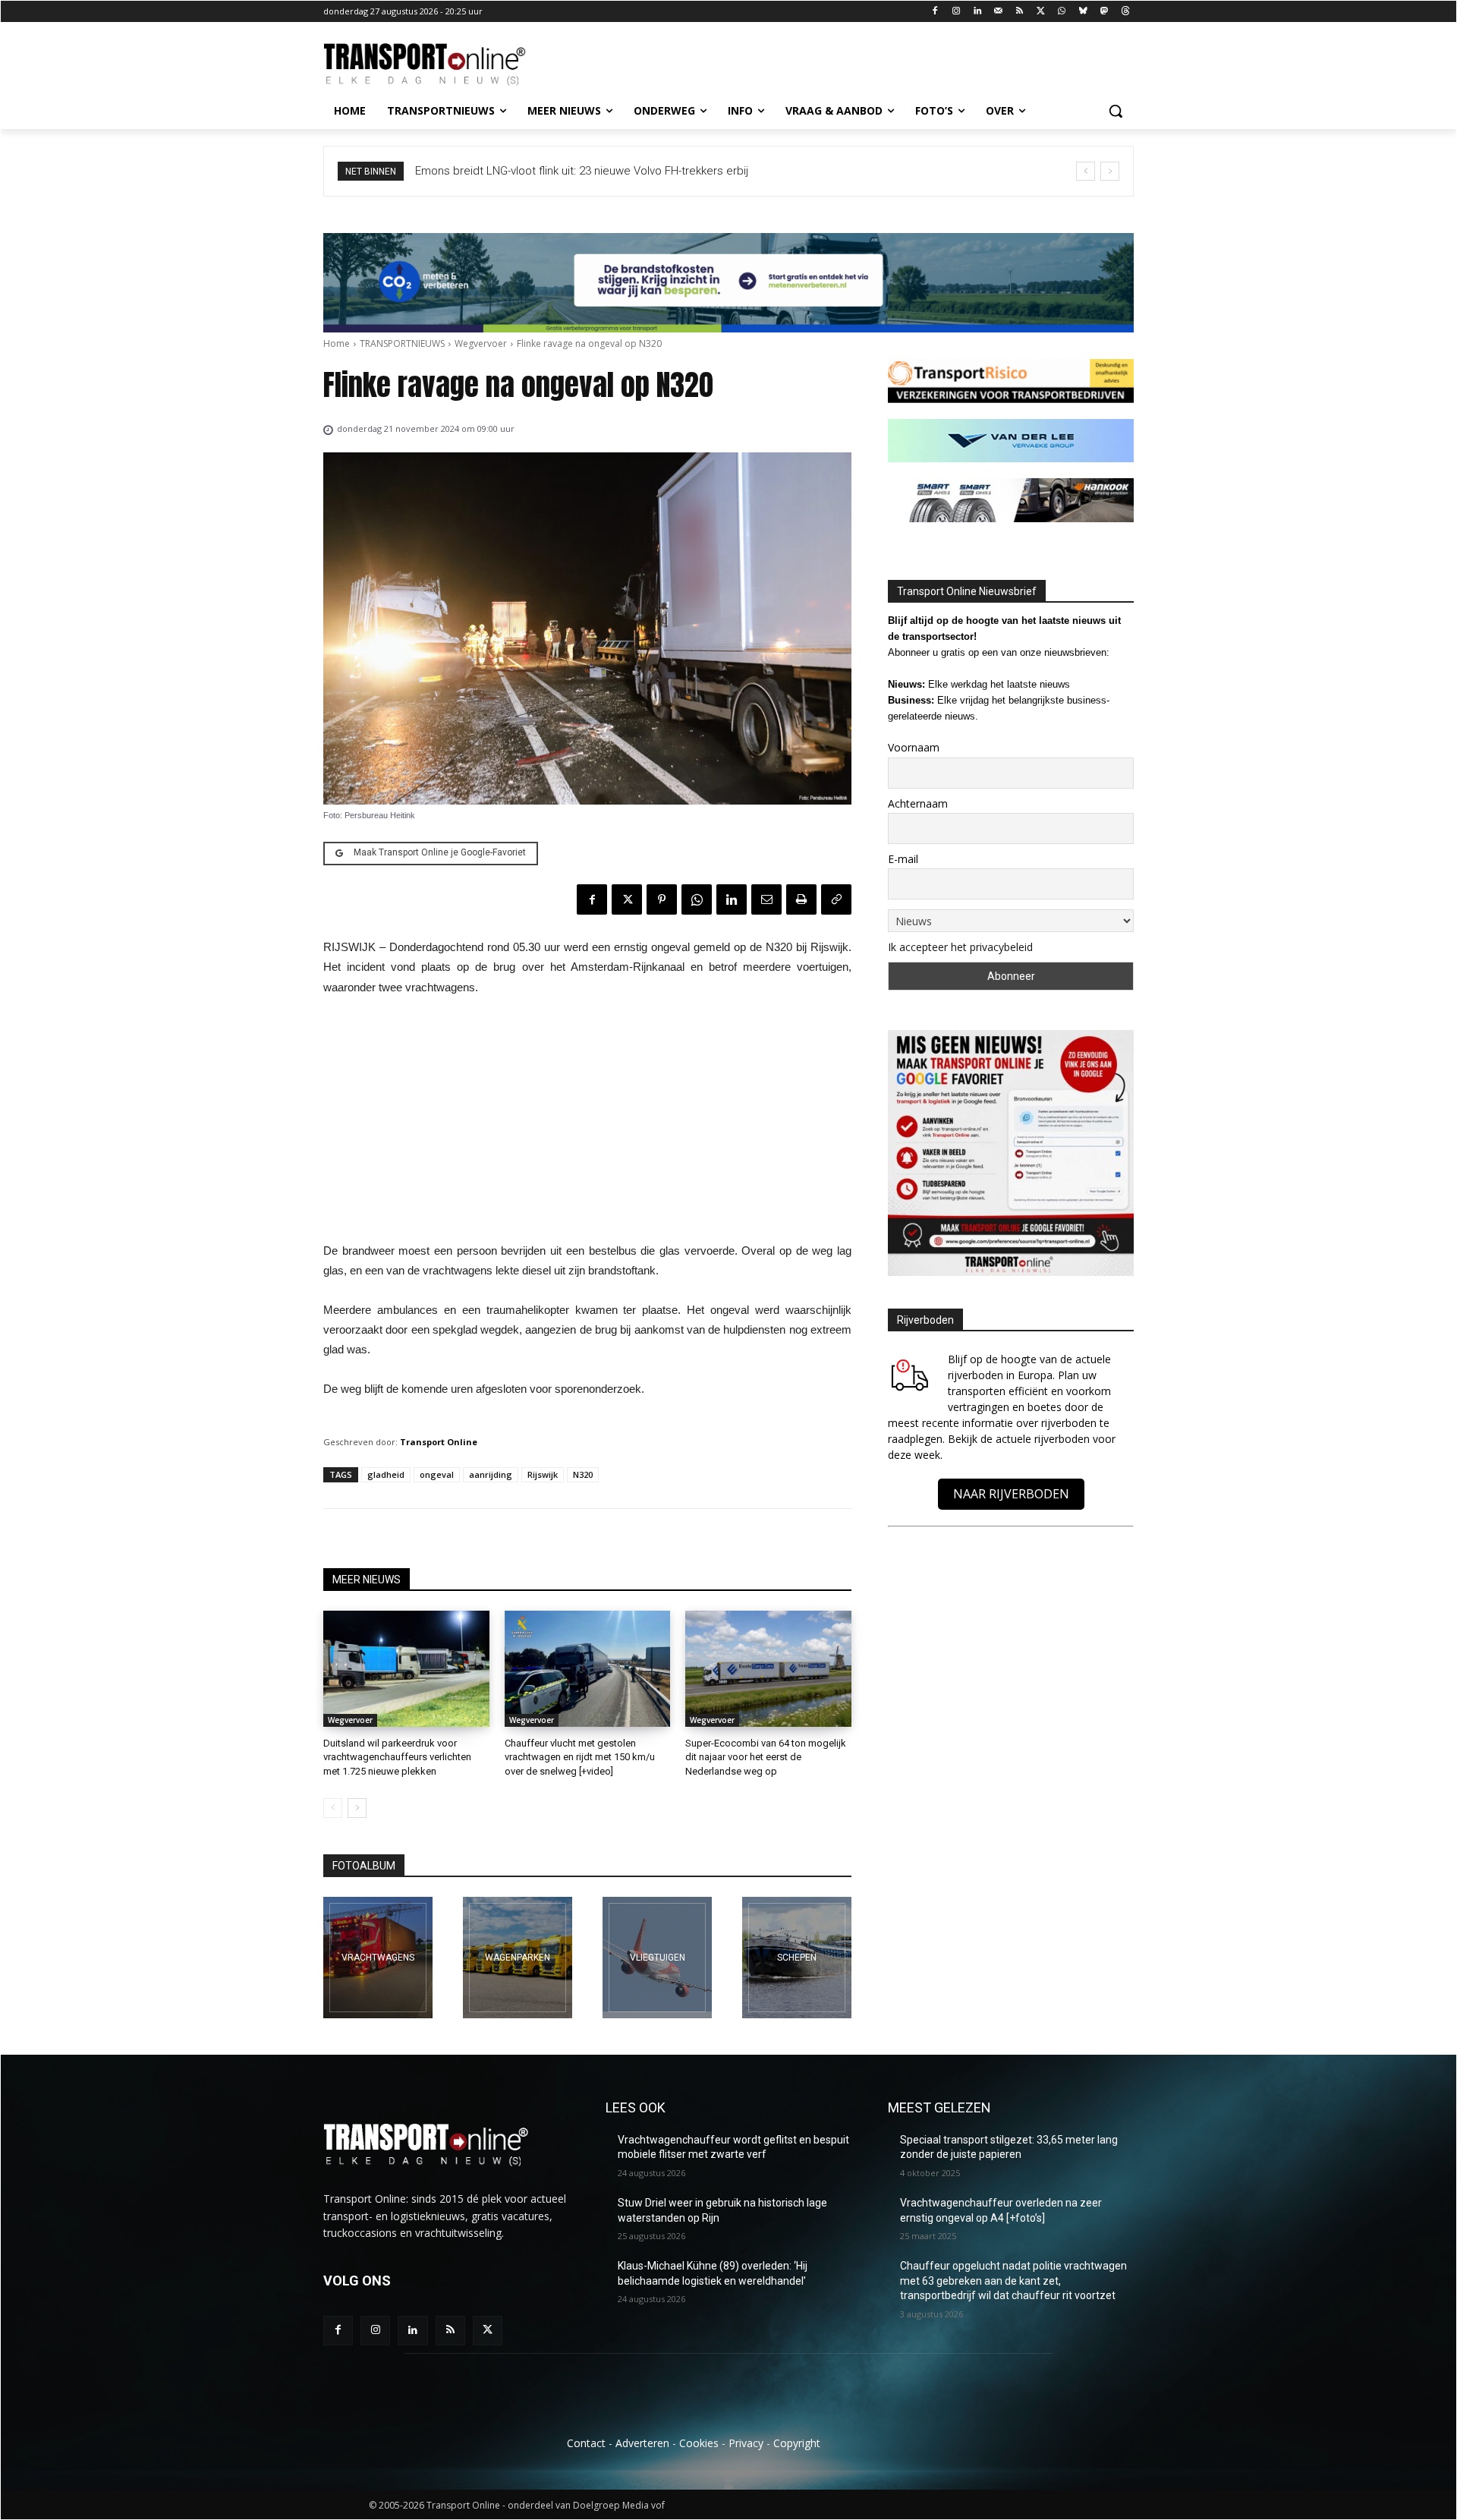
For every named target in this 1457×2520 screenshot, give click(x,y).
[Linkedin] (978, 12)
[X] (1041, 12)
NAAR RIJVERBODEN (1011, 1494)
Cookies (699, 2443)
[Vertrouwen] (797, 1958)
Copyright (797, 2443)
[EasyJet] (657, 1958)
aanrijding (491, 1474)
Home (337, 343)
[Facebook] (935, 12)
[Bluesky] (1083, 12)
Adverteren (642, 2443)
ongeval (437, 1474)
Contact (586, 2443)
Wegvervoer (481, 343)
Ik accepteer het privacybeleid (960, 947)
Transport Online (439, 1442)
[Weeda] (378, 1958)
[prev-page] (333, 1808)
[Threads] (1125, 12)
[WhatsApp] (1062, 12)
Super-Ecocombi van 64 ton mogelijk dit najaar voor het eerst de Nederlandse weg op (766, 1757)
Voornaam (914, 747)
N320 (583, 1474)
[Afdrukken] (801, 899)
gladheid (386, 1474)
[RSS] (1020, 12)
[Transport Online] (445, 65)
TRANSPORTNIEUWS (402, 343)
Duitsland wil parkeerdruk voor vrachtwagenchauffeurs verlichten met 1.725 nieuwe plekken (397, 1757)
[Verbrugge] (518, 1958)
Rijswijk (543, 1474)
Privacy (746, 2443)
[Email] (766, 899)
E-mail (903, 859)
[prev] (1086, 171)
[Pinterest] (662, 899)
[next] (1110, 171)
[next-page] (357, 1808)
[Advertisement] (587, 1123)
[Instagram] (957, 12)
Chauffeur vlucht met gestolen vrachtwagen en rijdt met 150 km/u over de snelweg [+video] (580, 1757)
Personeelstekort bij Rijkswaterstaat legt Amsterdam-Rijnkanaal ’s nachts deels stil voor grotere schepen (690, 171)
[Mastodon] (1104, 12)
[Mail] (998, 12)
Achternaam (918, 803)
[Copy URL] (836, 899)
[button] (1116, 111)
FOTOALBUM (364, 1866)
